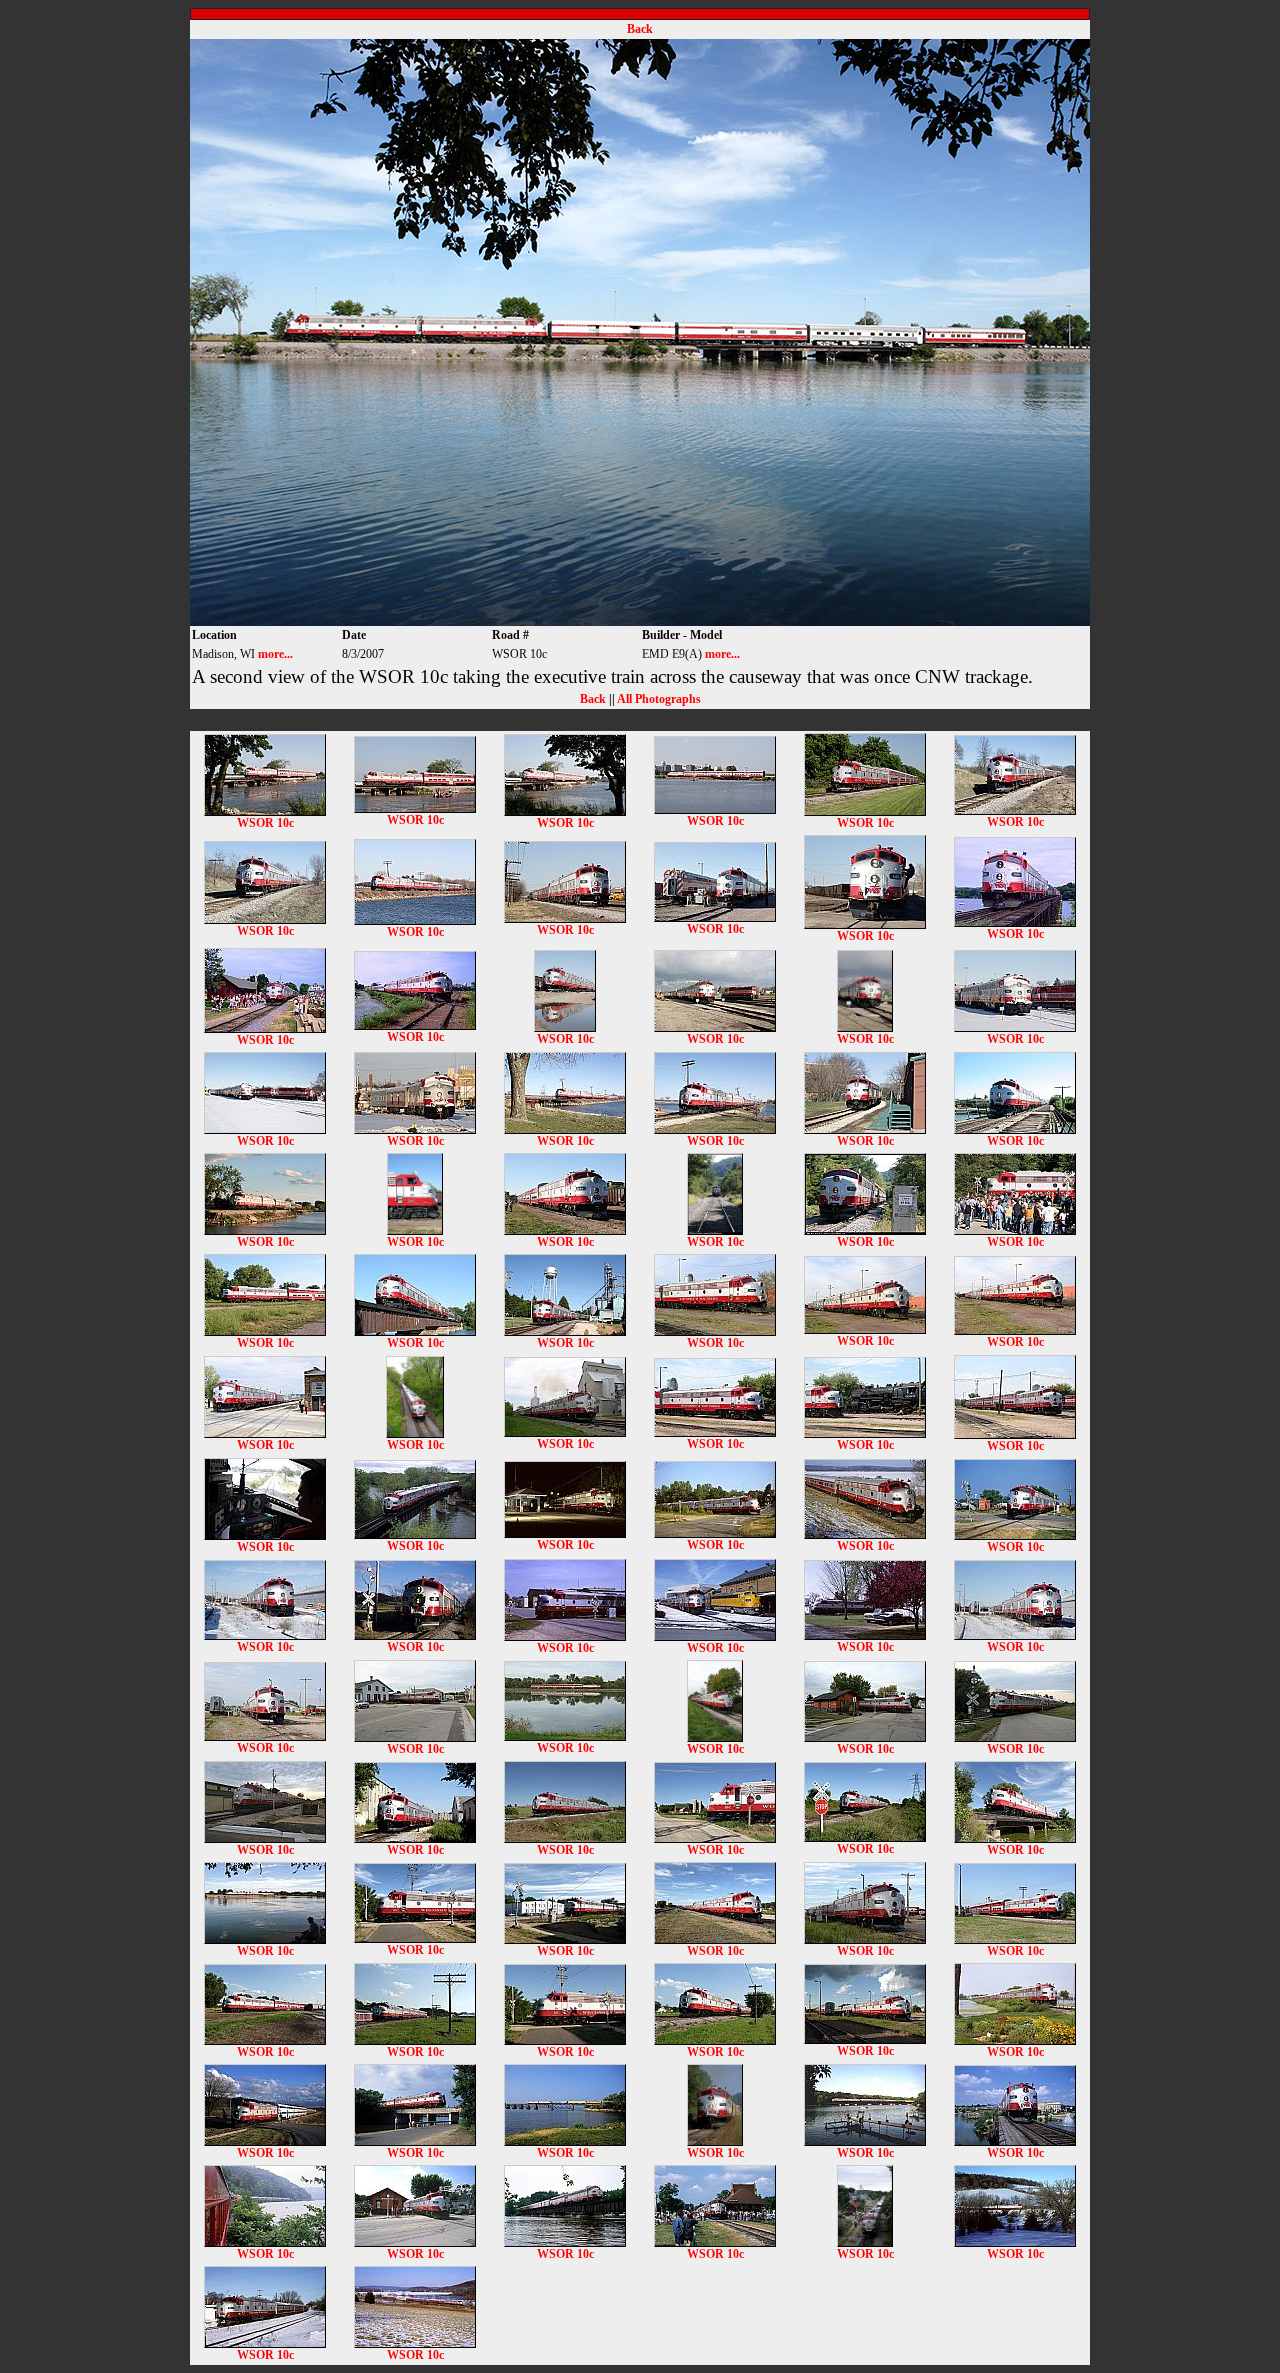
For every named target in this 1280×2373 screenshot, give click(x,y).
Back (640, 29)
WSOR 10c (265, 823)
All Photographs (659, 699)
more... (275, 654)
